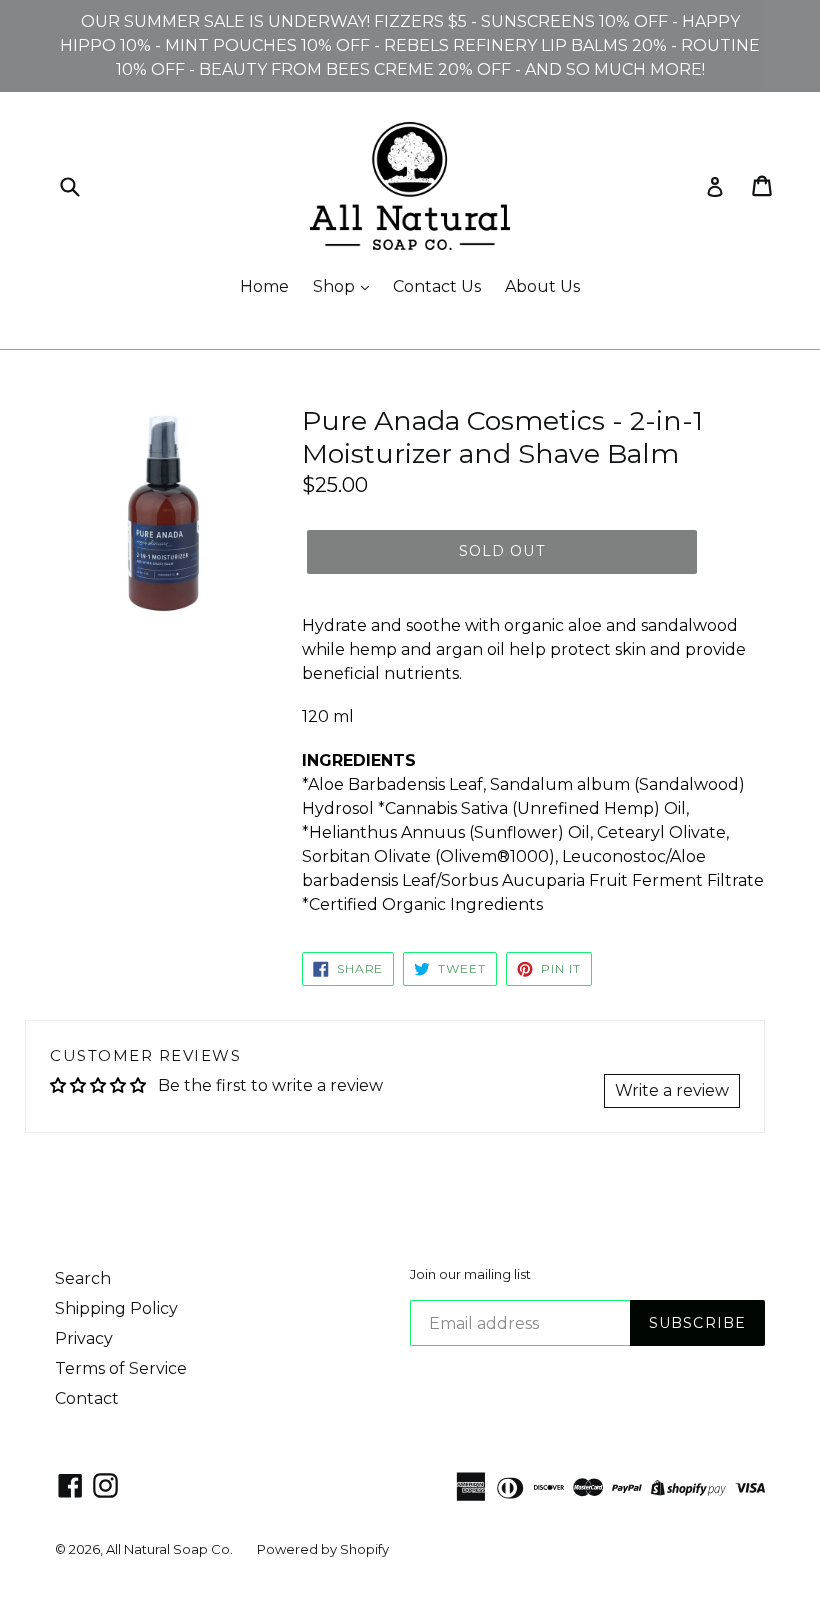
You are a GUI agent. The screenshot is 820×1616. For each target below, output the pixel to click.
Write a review (672, 1090)
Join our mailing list (470, 1274)
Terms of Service (121, 1368)
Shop (336, 286)
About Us (542, 286)
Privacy (84, 1338)
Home (264, 286)
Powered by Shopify (323, 1549)
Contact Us (437, 286)
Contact (87, 1398)
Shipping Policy (116, 1308)
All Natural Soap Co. (169, 1549)
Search (83, 1278)
